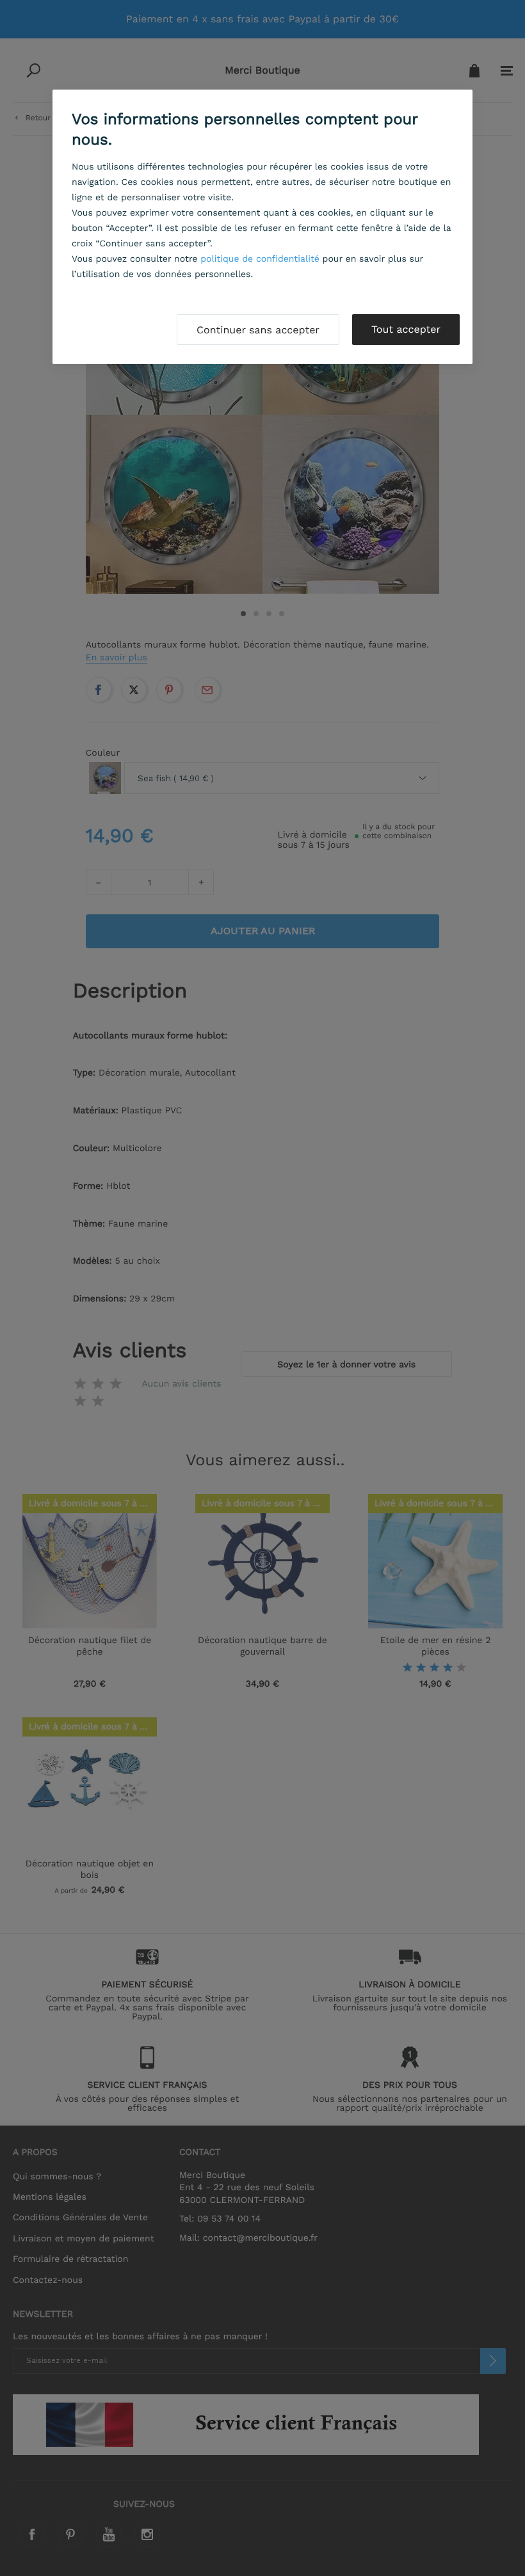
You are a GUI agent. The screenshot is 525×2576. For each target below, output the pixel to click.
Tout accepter (406, 329)
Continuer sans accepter (258, 330)
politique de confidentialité (260, 259)
